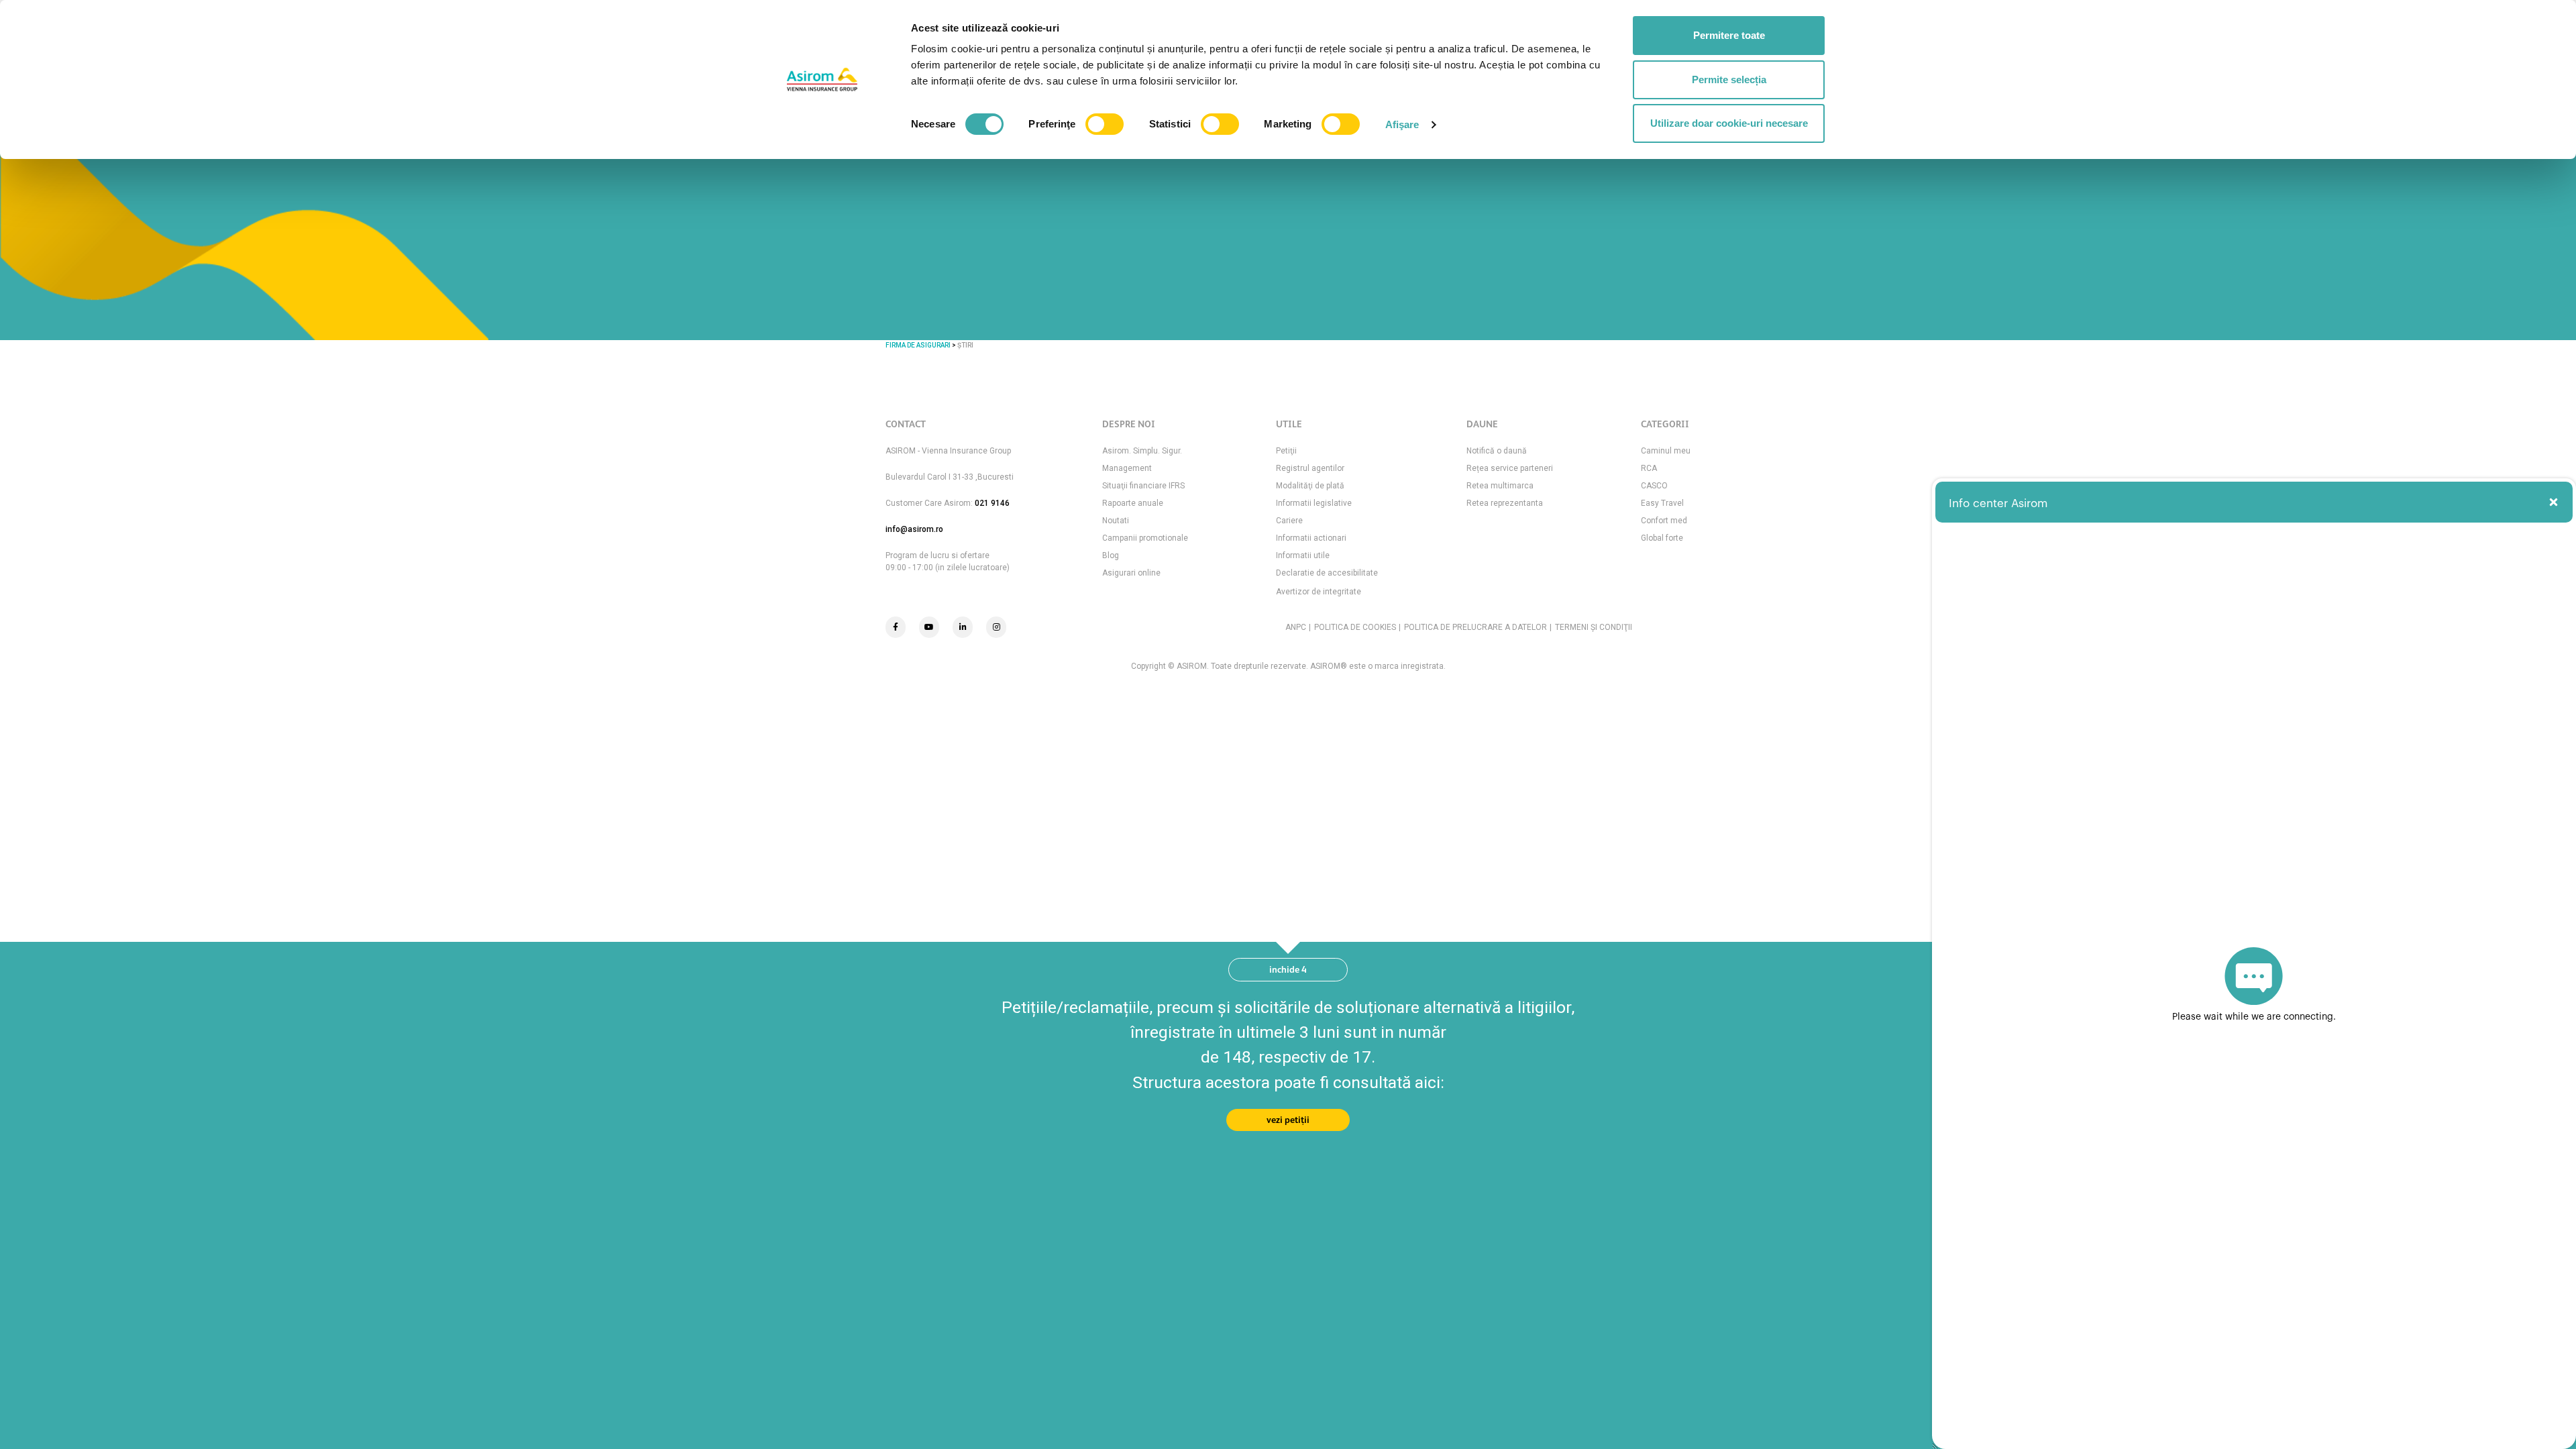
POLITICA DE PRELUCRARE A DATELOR (1475, 627)
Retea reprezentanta (1505, 503)
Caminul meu (1666, 451)
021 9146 (992, 503)
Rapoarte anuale (1133, 503)
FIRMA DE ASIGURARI (918, 345)
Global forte (1662, 538)
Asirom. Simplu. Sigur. (1142, 451)
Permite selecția (1729, 79)
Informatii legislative (1314, 503)
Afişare (1402, 124)
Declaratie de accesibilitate (1327, 573)
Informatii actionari (1311, 538)
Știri (965, 345)
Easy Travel (1662, 503)
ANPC (1296, 627)
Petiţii (1286, 451)
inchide (1288, 969)
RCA (1649, 468)
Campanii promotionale (1145, 538)
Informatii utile (1303, 555)
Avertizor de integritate (1319, 592)
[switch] (1105, 124)
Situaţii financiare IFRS (1143, 486)
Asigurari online (1131, 573)
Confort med (1664, 521)
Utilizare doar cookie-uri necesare (1729, 123)
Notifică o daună (1497, 451)
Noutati (1116, 521)
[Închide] (2554, 502)
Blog (1111, 555)
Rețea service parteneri (1510, 468)
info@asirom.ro (914, 529)
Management (1127, 468)
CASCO (1654, 486)
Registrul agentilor (1310, 468)
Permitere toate (1729, 35)
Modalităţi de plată (1310, 486)
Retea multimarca (1500, 486)
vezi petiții (1288, 1120)
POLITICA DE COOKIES (1355, 627)
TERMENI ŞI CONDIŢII (1594, 627)
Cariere (1289, 521)
